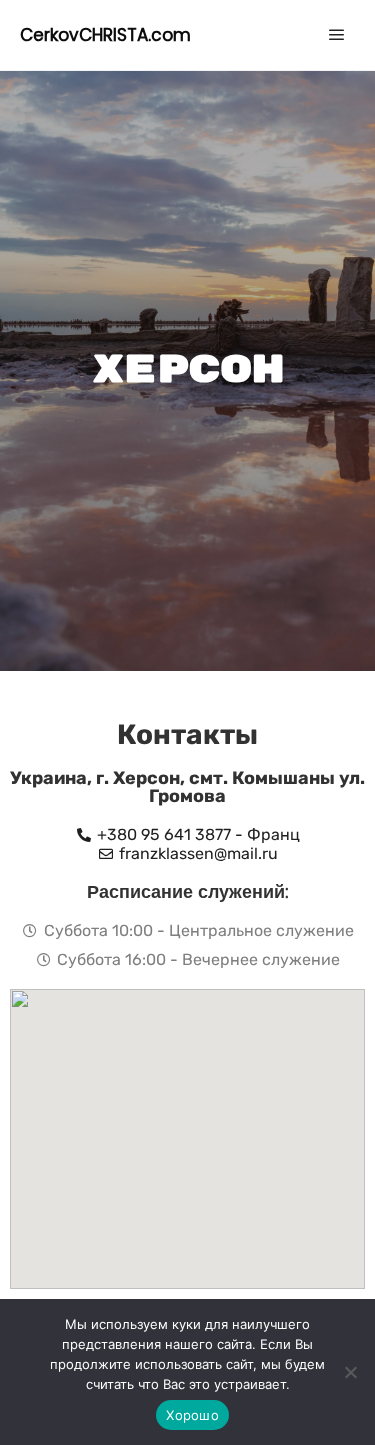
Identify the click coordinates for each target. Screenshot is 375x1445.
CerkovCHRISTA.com (105, 35)
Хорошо (192, 1415)
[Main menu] (337, 35)
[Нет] (350, 1372)
